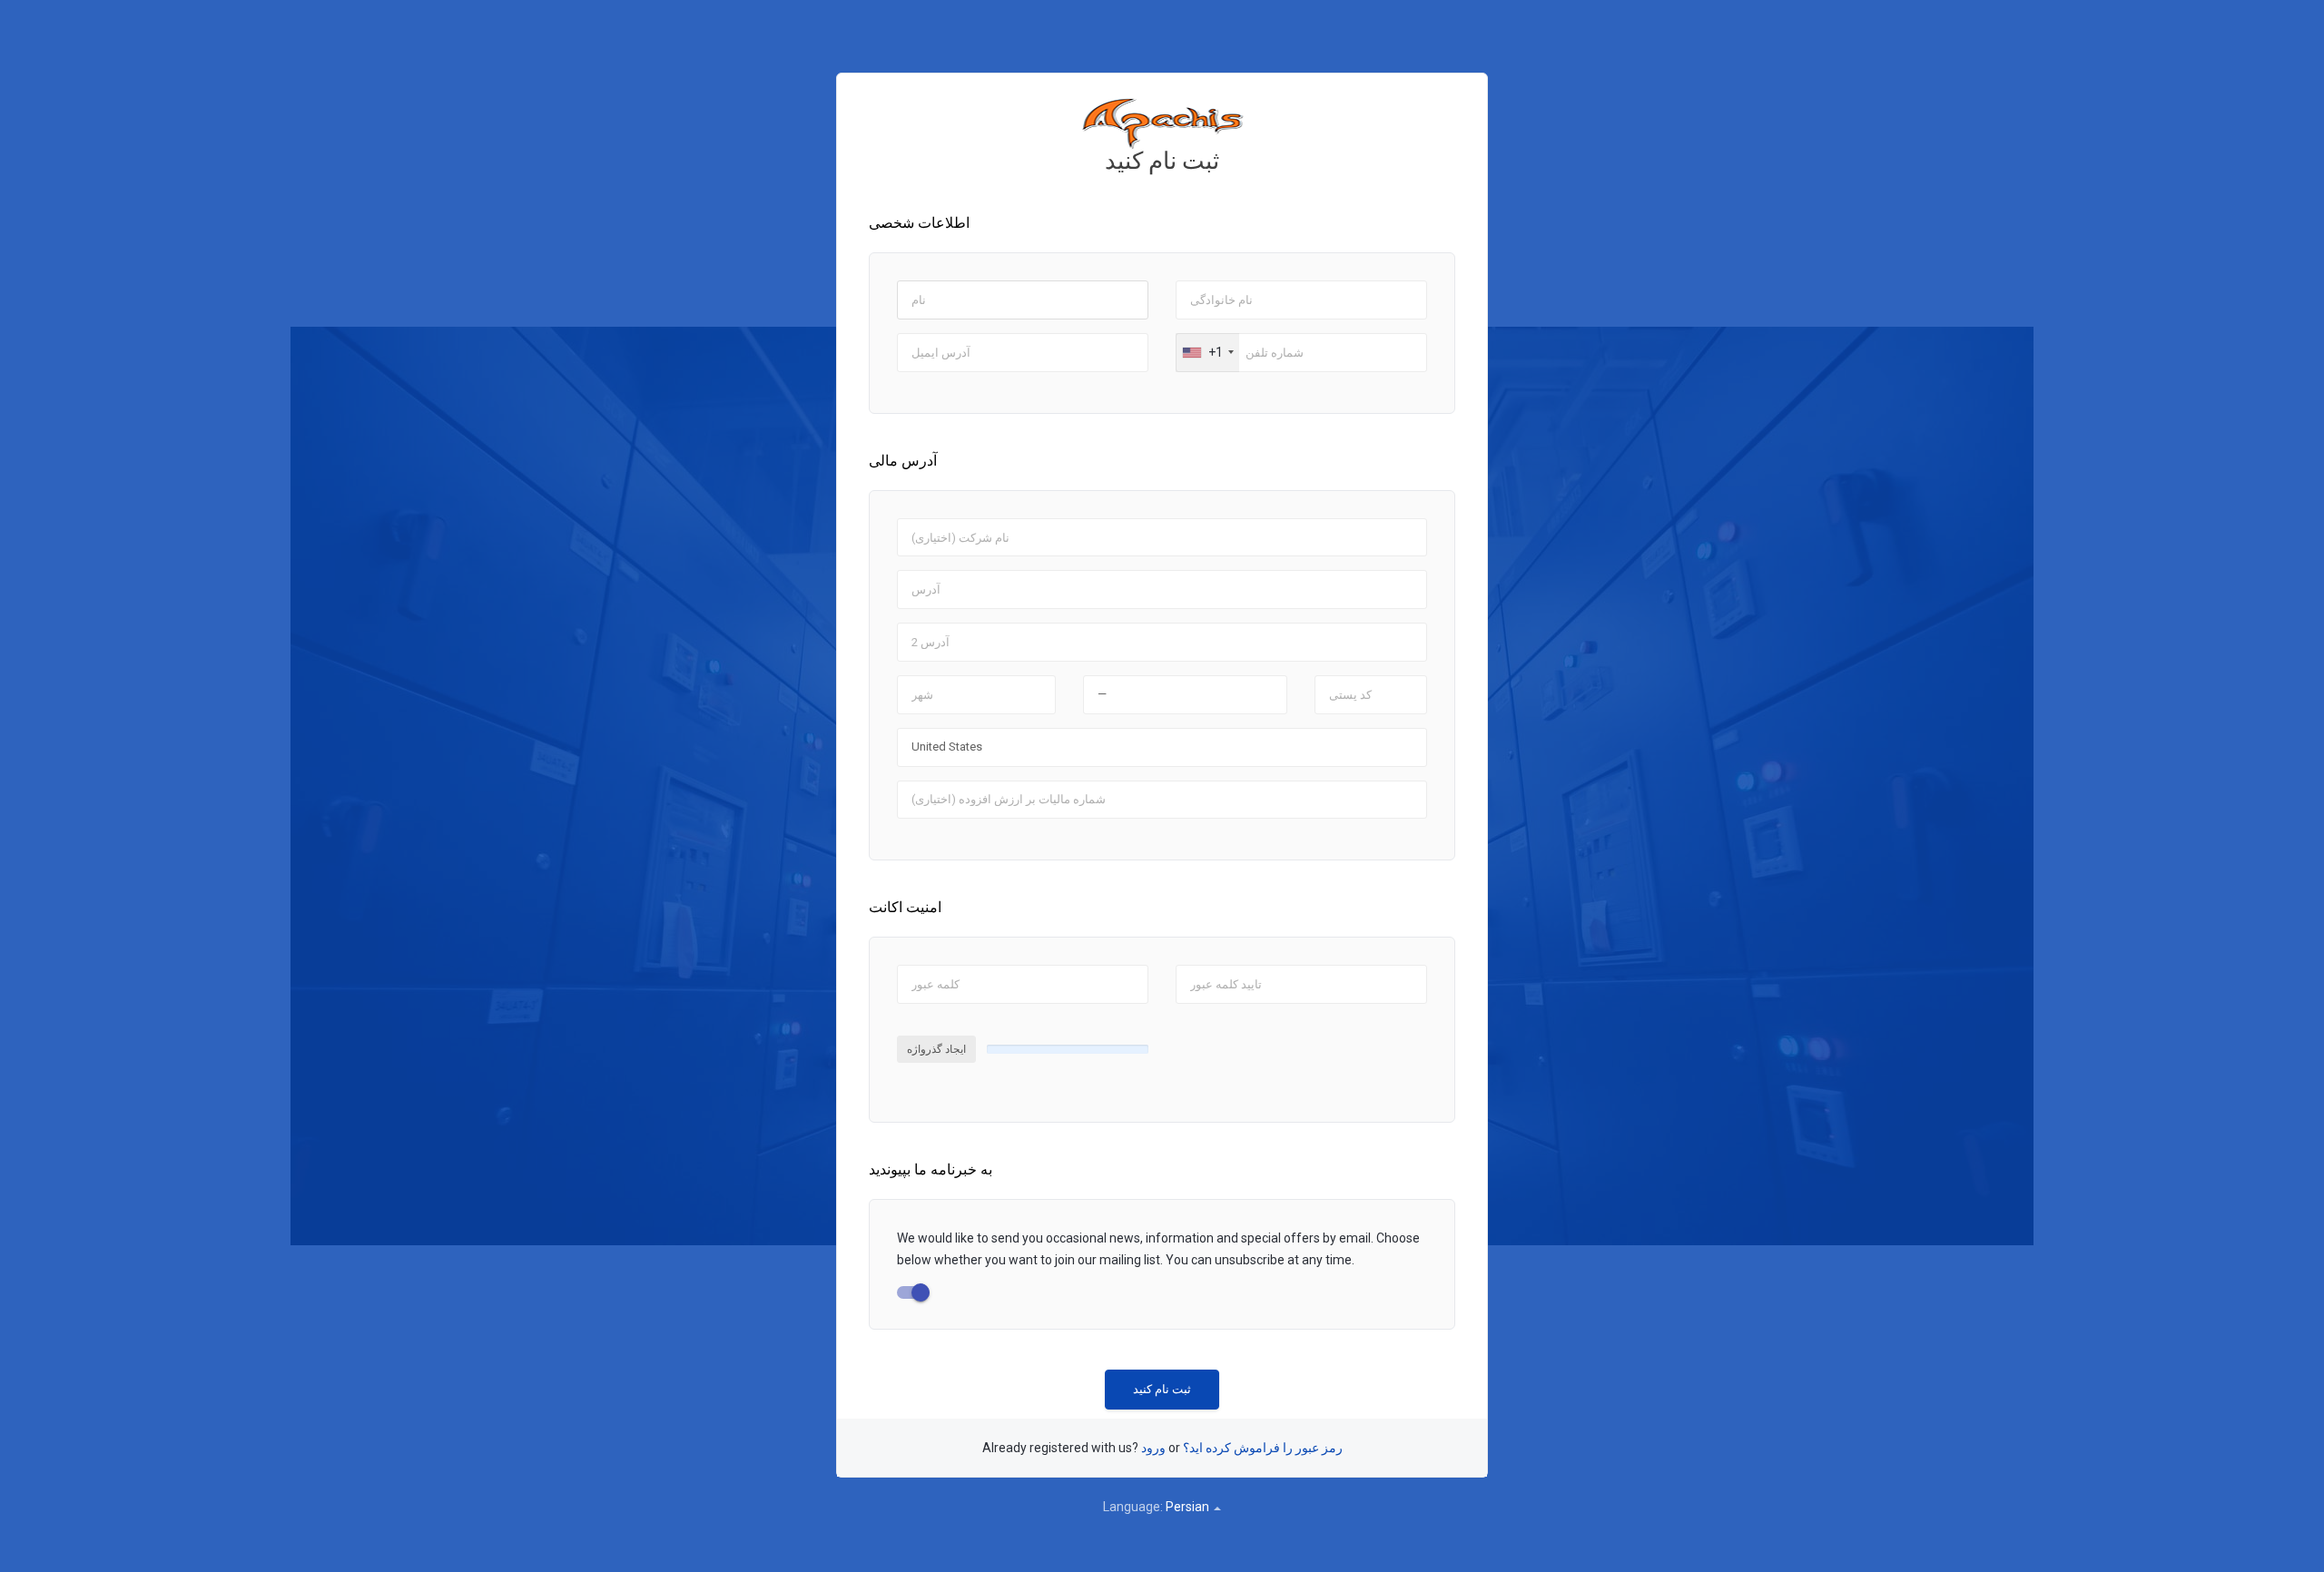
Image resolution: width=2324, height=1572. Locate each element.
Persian (1189, 1507)
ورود (1153, 1448)
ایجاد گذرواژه (936, 1049)
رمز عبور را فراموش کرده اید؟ (1263, 1448)
